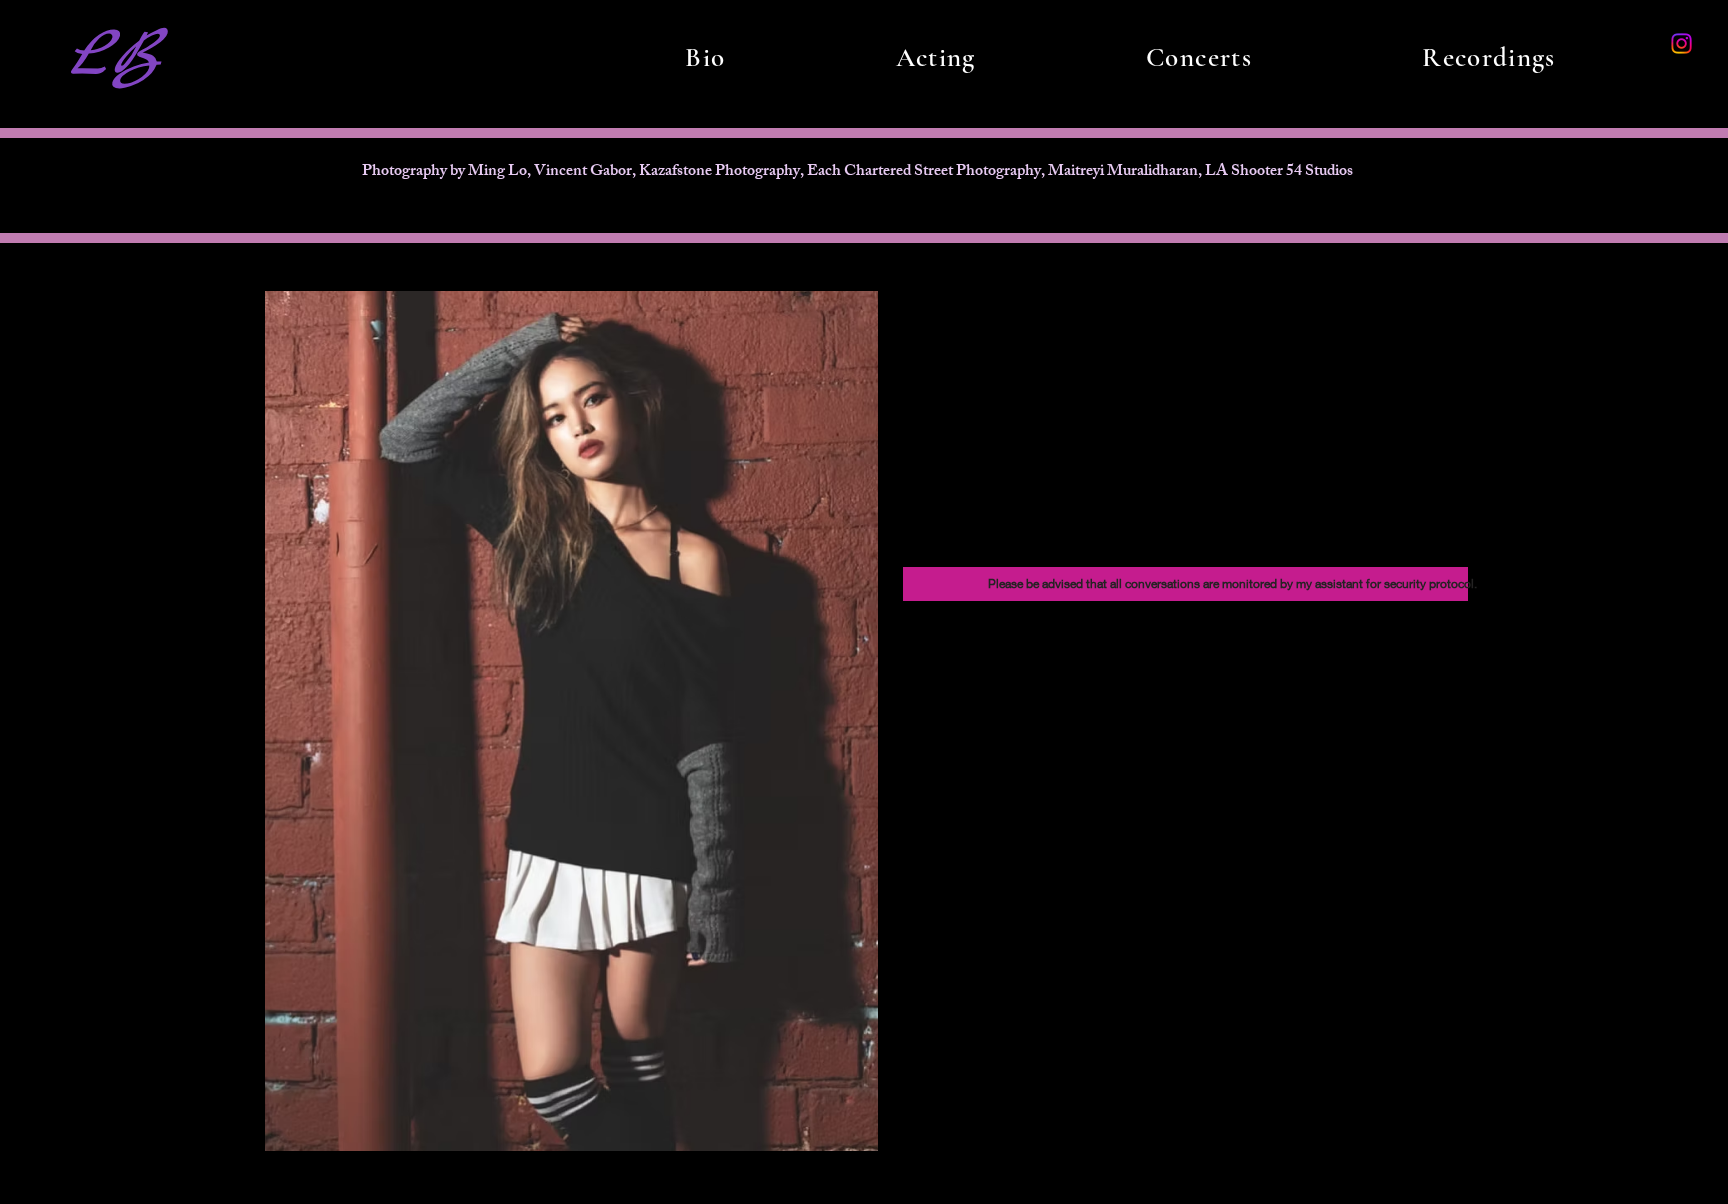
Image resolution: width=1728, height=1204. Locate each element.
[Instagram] (1681, 43)
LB (114, 57)
